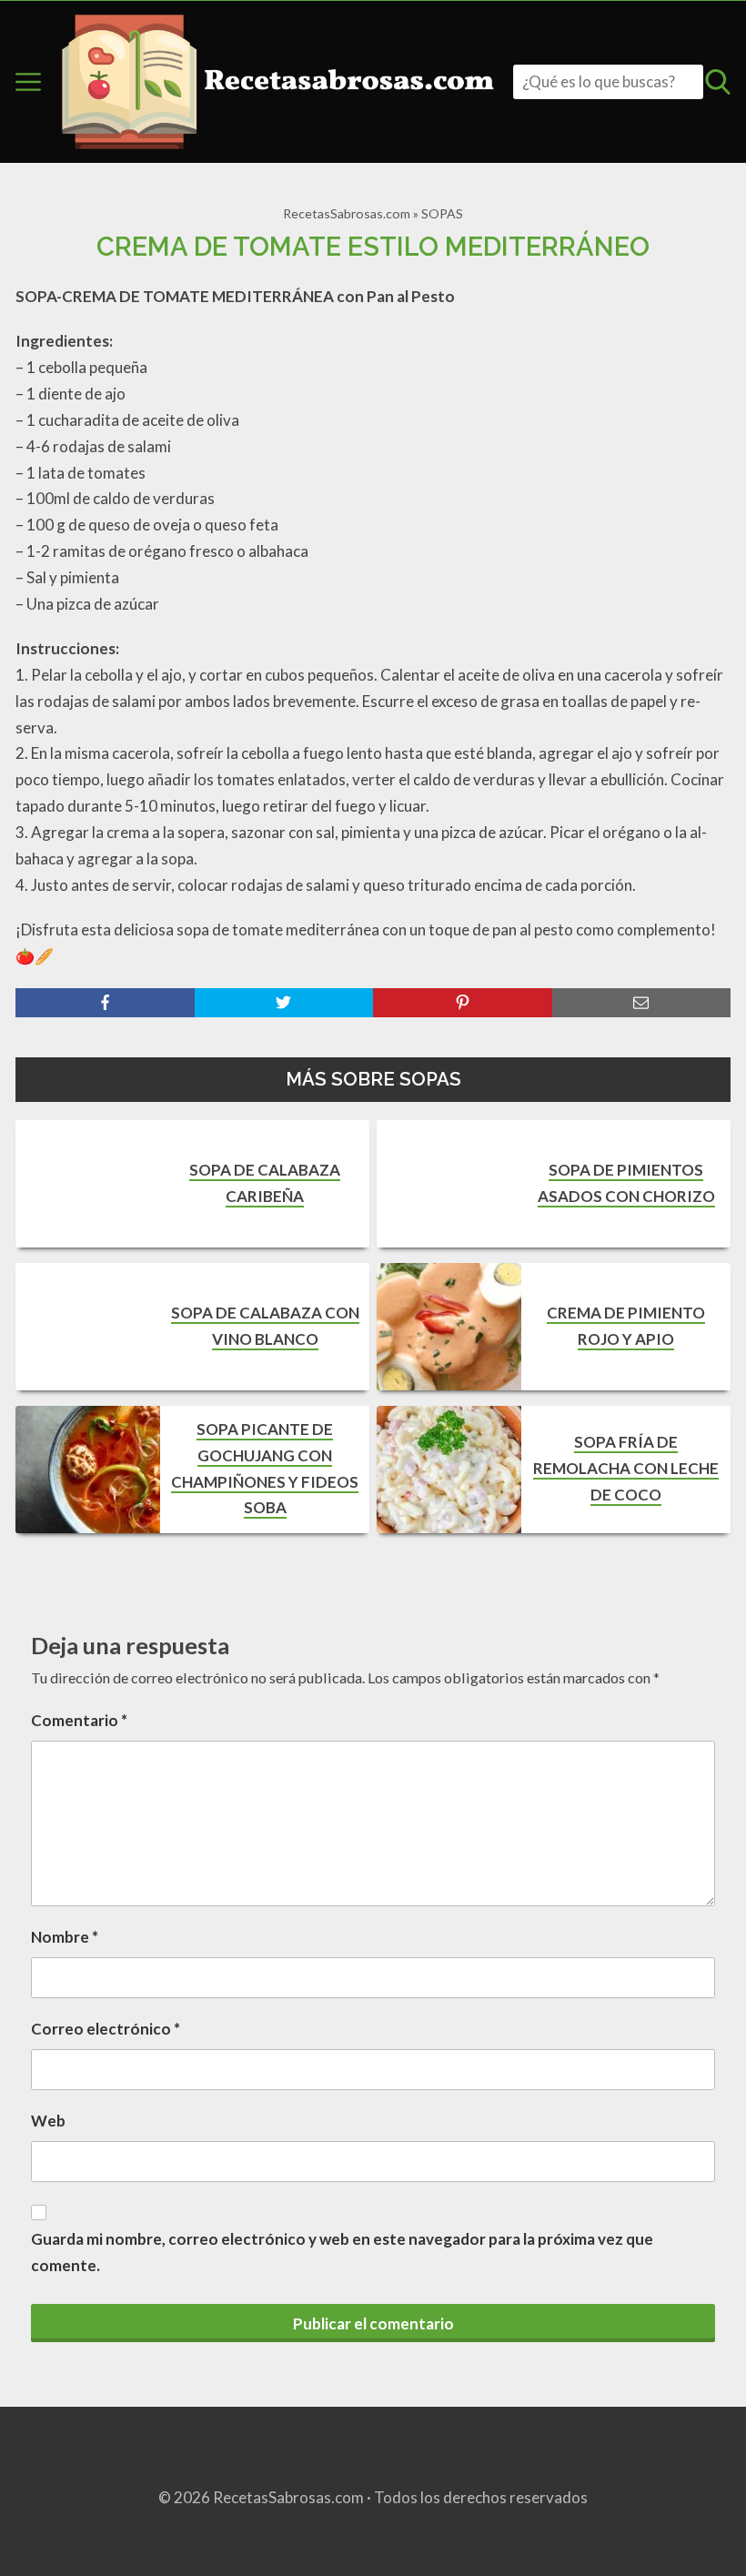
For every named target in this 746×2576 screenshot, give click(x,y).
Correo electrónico (106, 2029)
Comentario (79, 1720)
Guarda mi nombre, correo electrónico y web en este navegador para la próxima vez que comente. (342, 2252)
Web (48, 2121)
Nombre (65, 1937)
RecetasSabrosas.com (347, 213)
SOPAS (442, 213)
